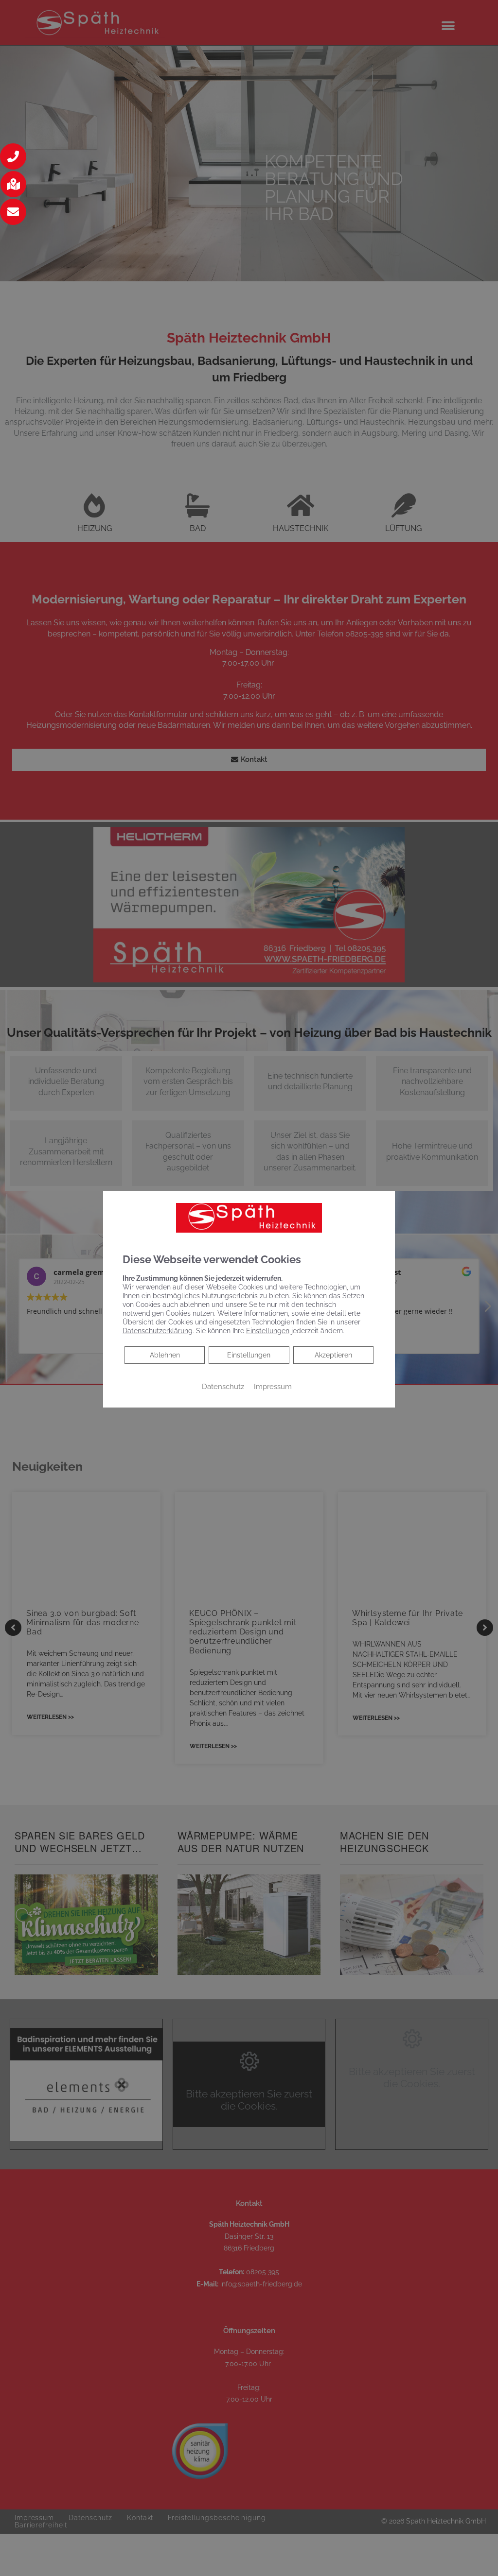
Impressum (273, 1386)
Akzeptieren (333, 1355)
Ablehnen (165, 1355)
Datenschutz (223, 1386)
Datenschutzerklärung (158, 1331)
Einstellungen (249, 1355)
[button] (13, 156)
